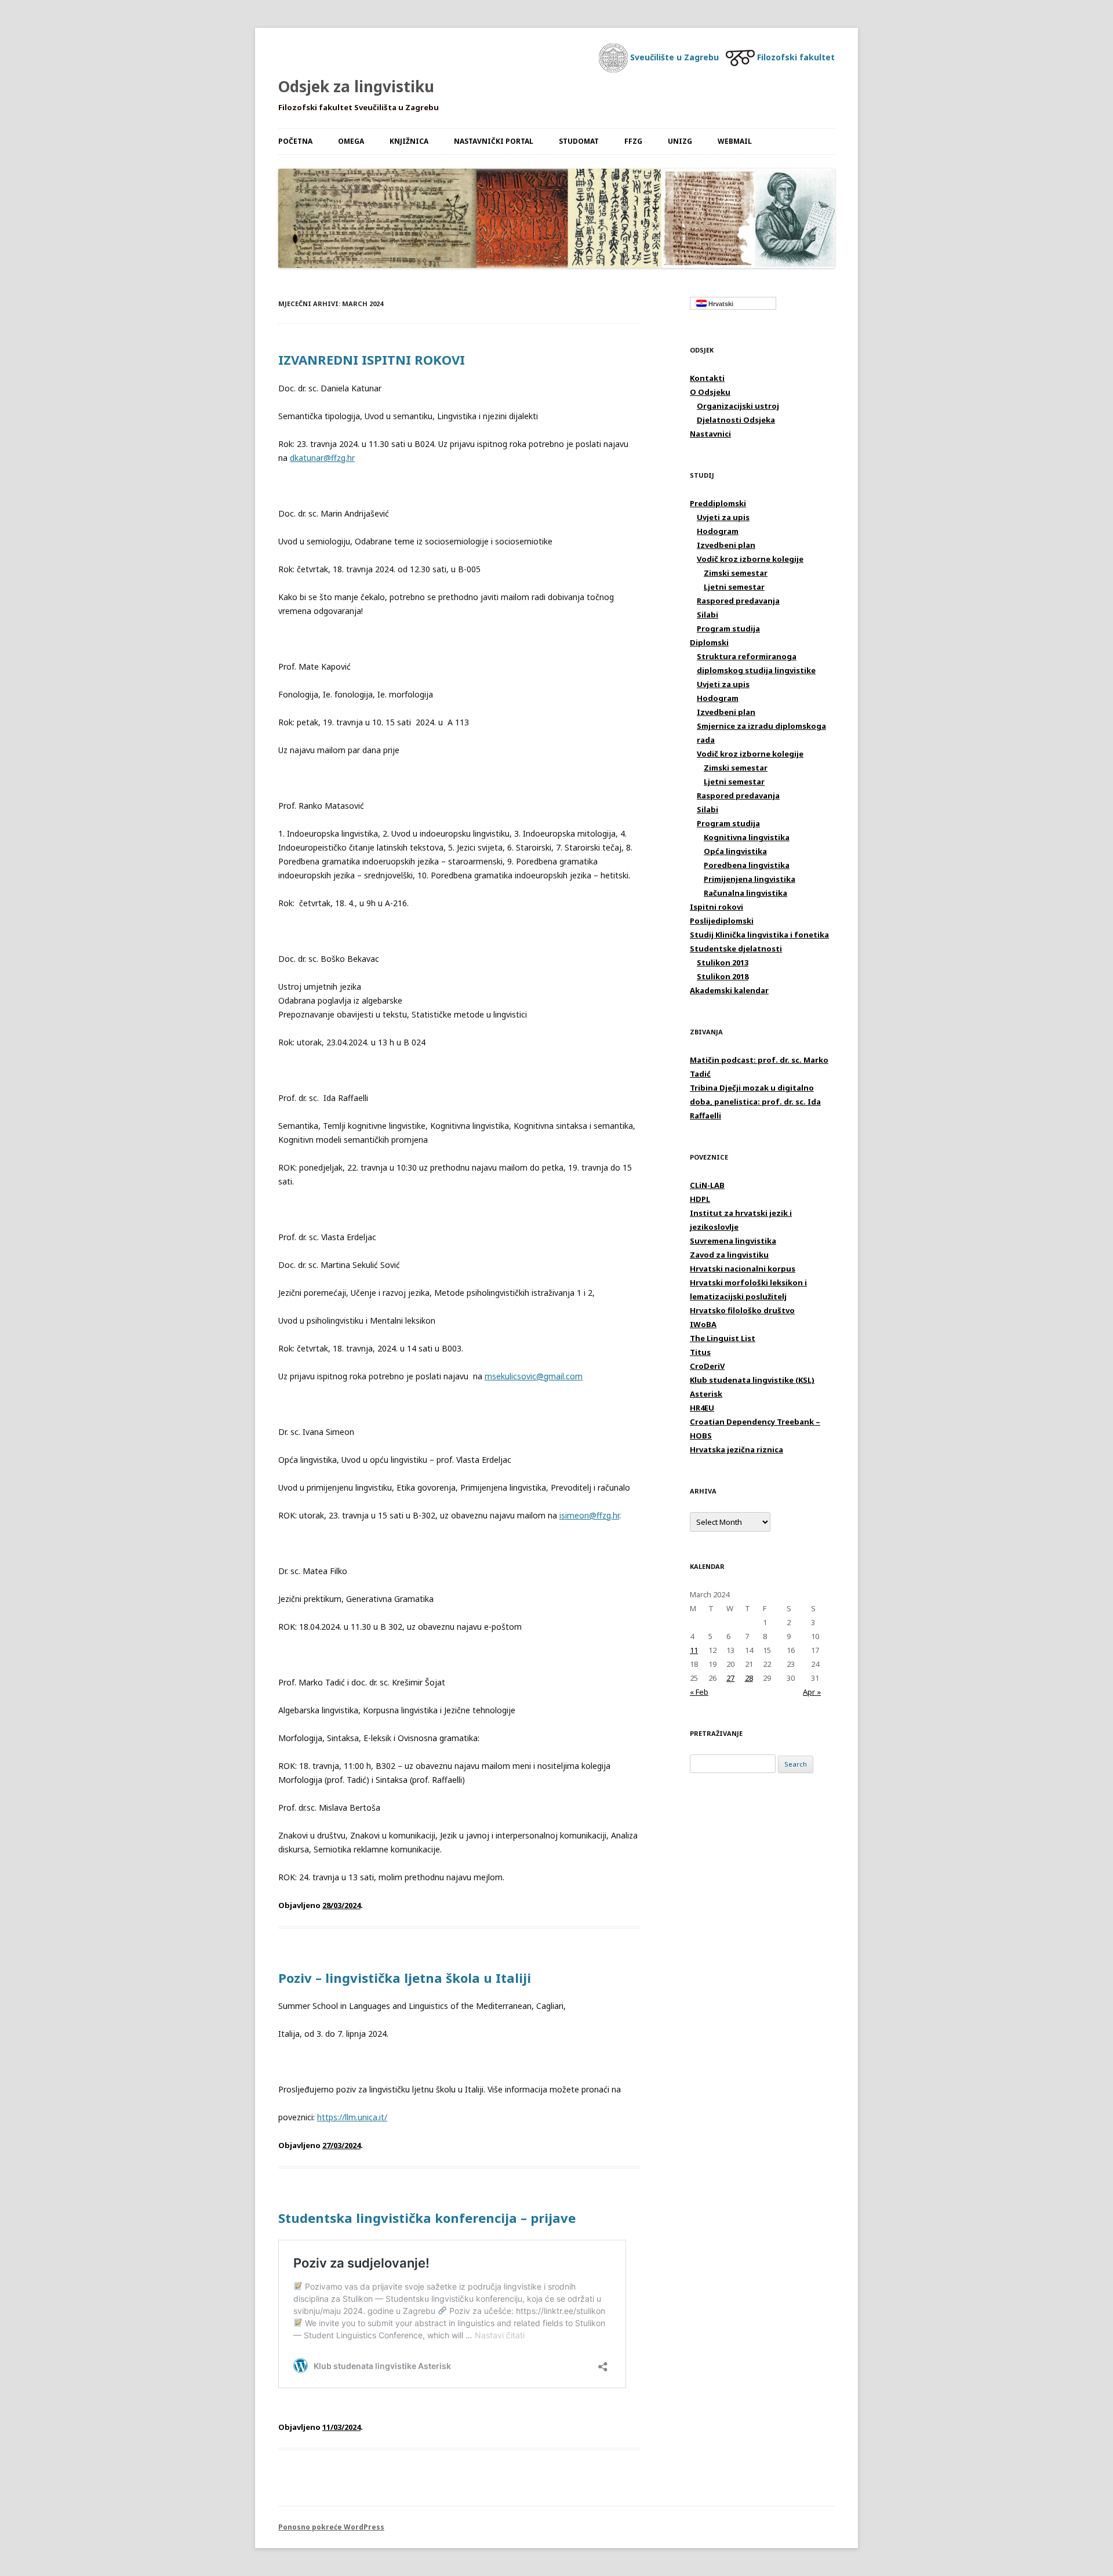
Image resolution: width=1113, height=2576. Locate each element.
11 (694, 1650)
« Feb (699, 1692)
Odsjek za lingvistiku (356, 86)
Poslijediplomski (722, 921)
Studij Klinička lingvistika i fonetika (759, 935)
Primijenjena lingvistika (750, 879)
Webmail (735, 141)
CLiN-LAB (707, 1185)
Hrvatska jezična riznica (736, 1449)
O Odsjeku (710, 392)
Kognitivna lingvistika (747, 837)
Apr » (812, 1692)
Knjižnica (409, 141)
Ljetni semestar (734, 587)
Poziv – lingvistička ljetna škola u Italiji (405, 1978)
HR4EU (702, 1408)
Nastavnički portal (494, 141)
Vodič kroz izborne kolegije (750, 559)
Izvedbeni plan (726, 545)
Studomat (579, 141)
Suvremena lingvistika (733, 1241)
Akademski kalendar (729, 990)
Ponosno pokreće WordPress (331, 2527)
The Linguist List (723, 1338)
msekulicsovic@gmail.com (534, 1376)
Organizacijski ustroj (738, 406)
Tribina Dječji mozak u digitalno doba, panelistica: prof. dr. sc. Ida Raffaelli (755, 1102)
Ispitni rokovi (716, 907)
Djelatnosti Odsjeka (736, 420)
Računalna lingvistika (745, 893)
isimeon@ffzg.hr (589, 1515)
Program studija (728, 628)
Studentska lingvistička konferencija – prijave (427, 2218)
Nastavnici (710, 434)
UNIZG (680, 141)
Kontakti (707, 378)
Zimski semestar (736, 573)
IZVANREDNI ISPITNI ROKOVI (372, 359)
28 (749, 1678)
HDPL (700, 1199)
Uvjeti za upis (723, 517)
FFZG (633, 141)
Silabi (708, 615)
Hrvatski (720, 304)
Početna (295, 141)
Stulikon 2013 (723, 962)
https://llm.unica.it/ (352, 2117)
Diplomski (709, 642)
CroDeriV (707, 1366)
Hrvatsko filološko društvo (742, 1310)
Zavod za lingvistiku (729, 1255)
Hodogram (718, 531)
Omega (351, 141)
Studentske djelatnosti (736, 949)
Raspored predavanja (738, 601)
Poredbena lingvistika (747, 865)
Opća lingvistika (735, 851)
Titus (700, 1352)
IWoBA (703, 1324)
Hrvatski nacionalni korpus (743, 1269)
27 (730, 1678)
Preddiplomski (718, 503)
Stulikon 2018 (723, 976)
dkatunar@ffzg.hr (322, 458)
